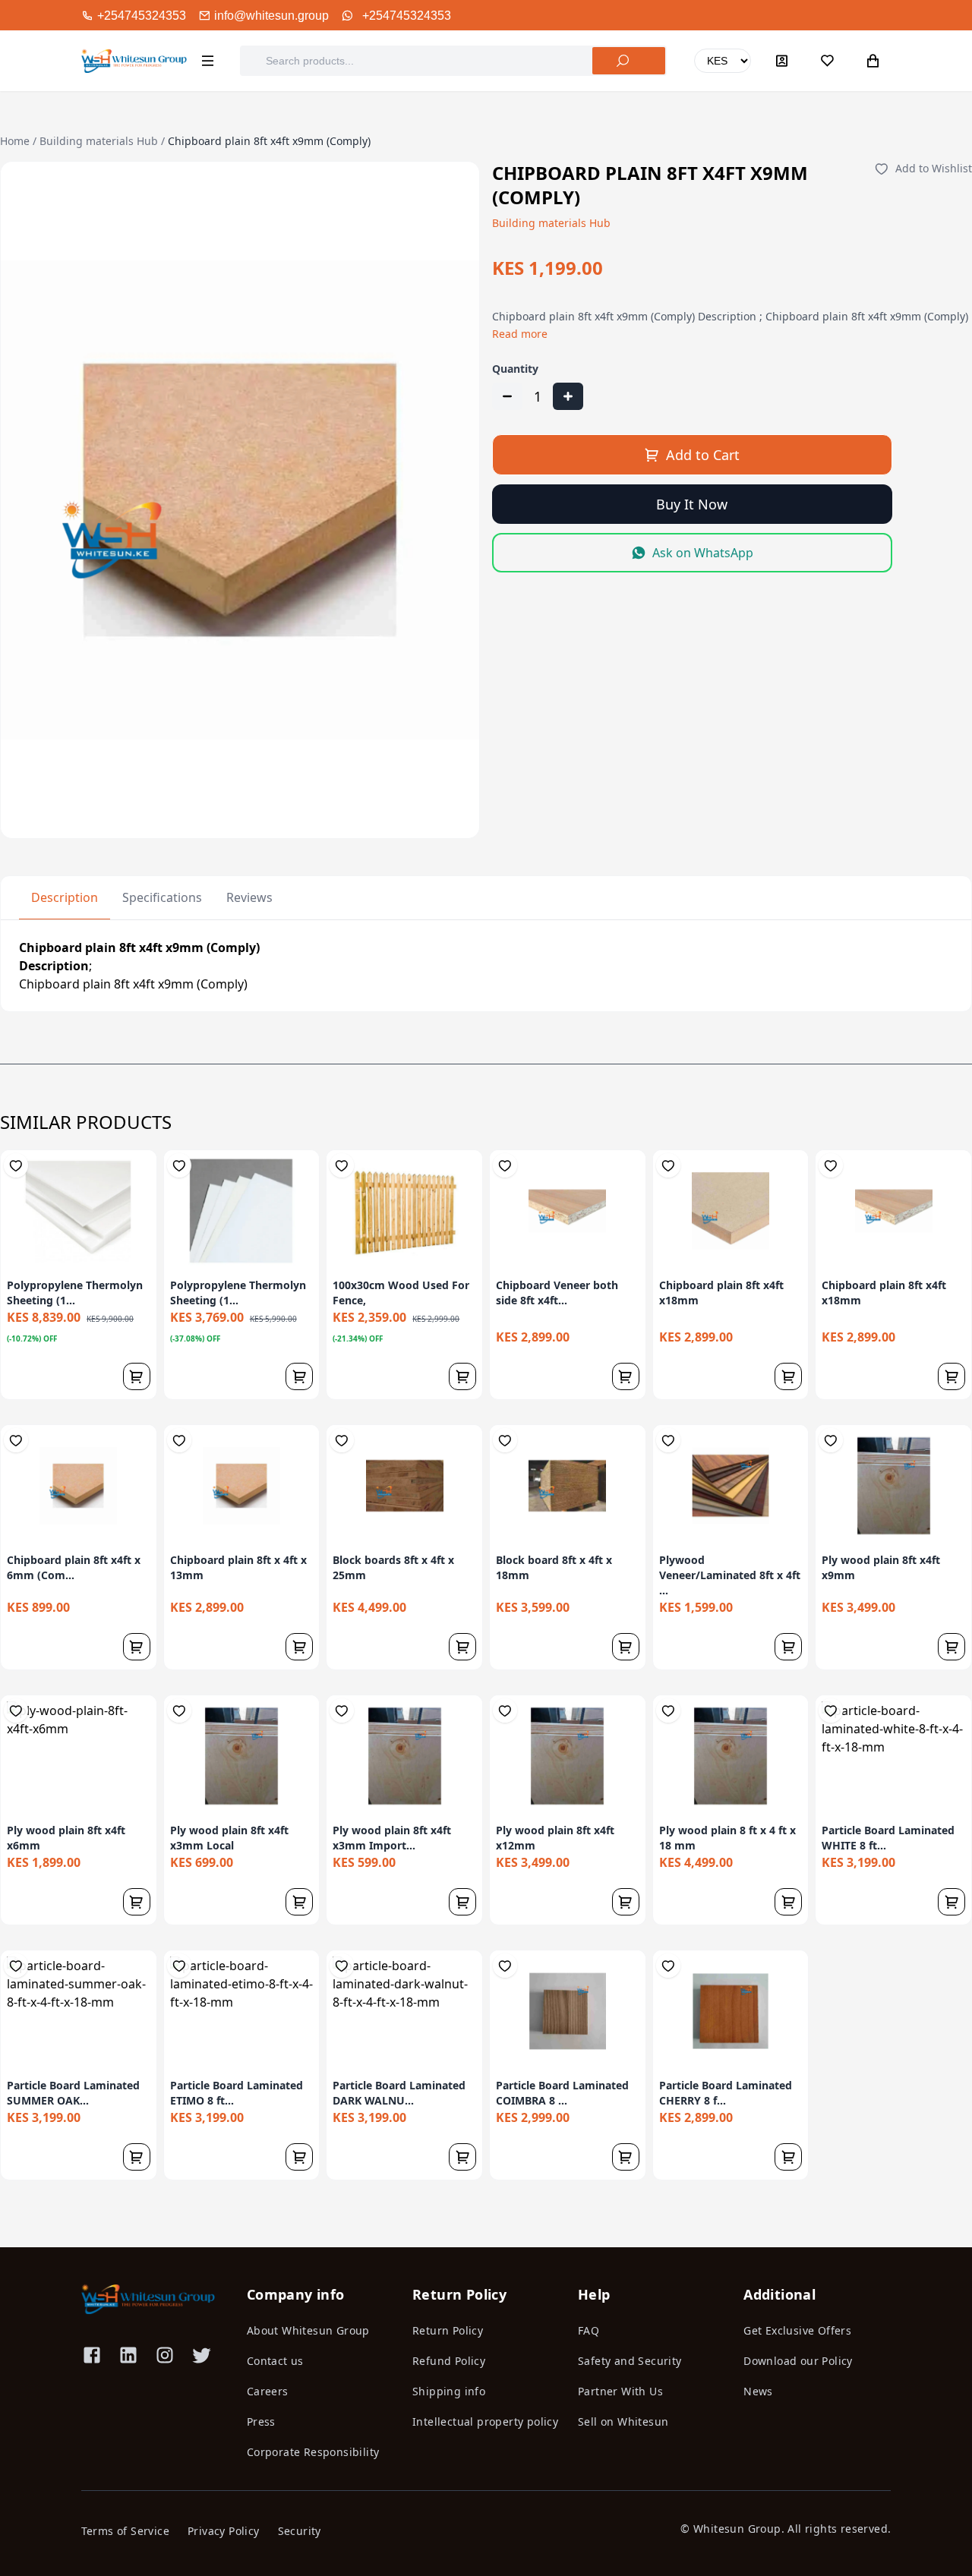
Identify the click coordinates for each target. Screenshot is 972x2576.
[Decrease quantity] (507, 396)
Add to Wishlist (934, 168)
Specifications (162, 897)
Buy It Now (692, 504)
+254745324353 (407, 16)
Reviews (249, 897)
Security (300, 2531)
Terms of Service (125, 2531)
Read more (520, 334)
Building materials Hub (99, 141)
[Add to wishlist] (16, 1165)
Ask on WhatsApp (703, 553)
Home (15, 141)
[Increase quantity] (568, 396)
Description (65, 897)
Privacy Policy (224, 2531)
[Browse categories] (207, 61)
